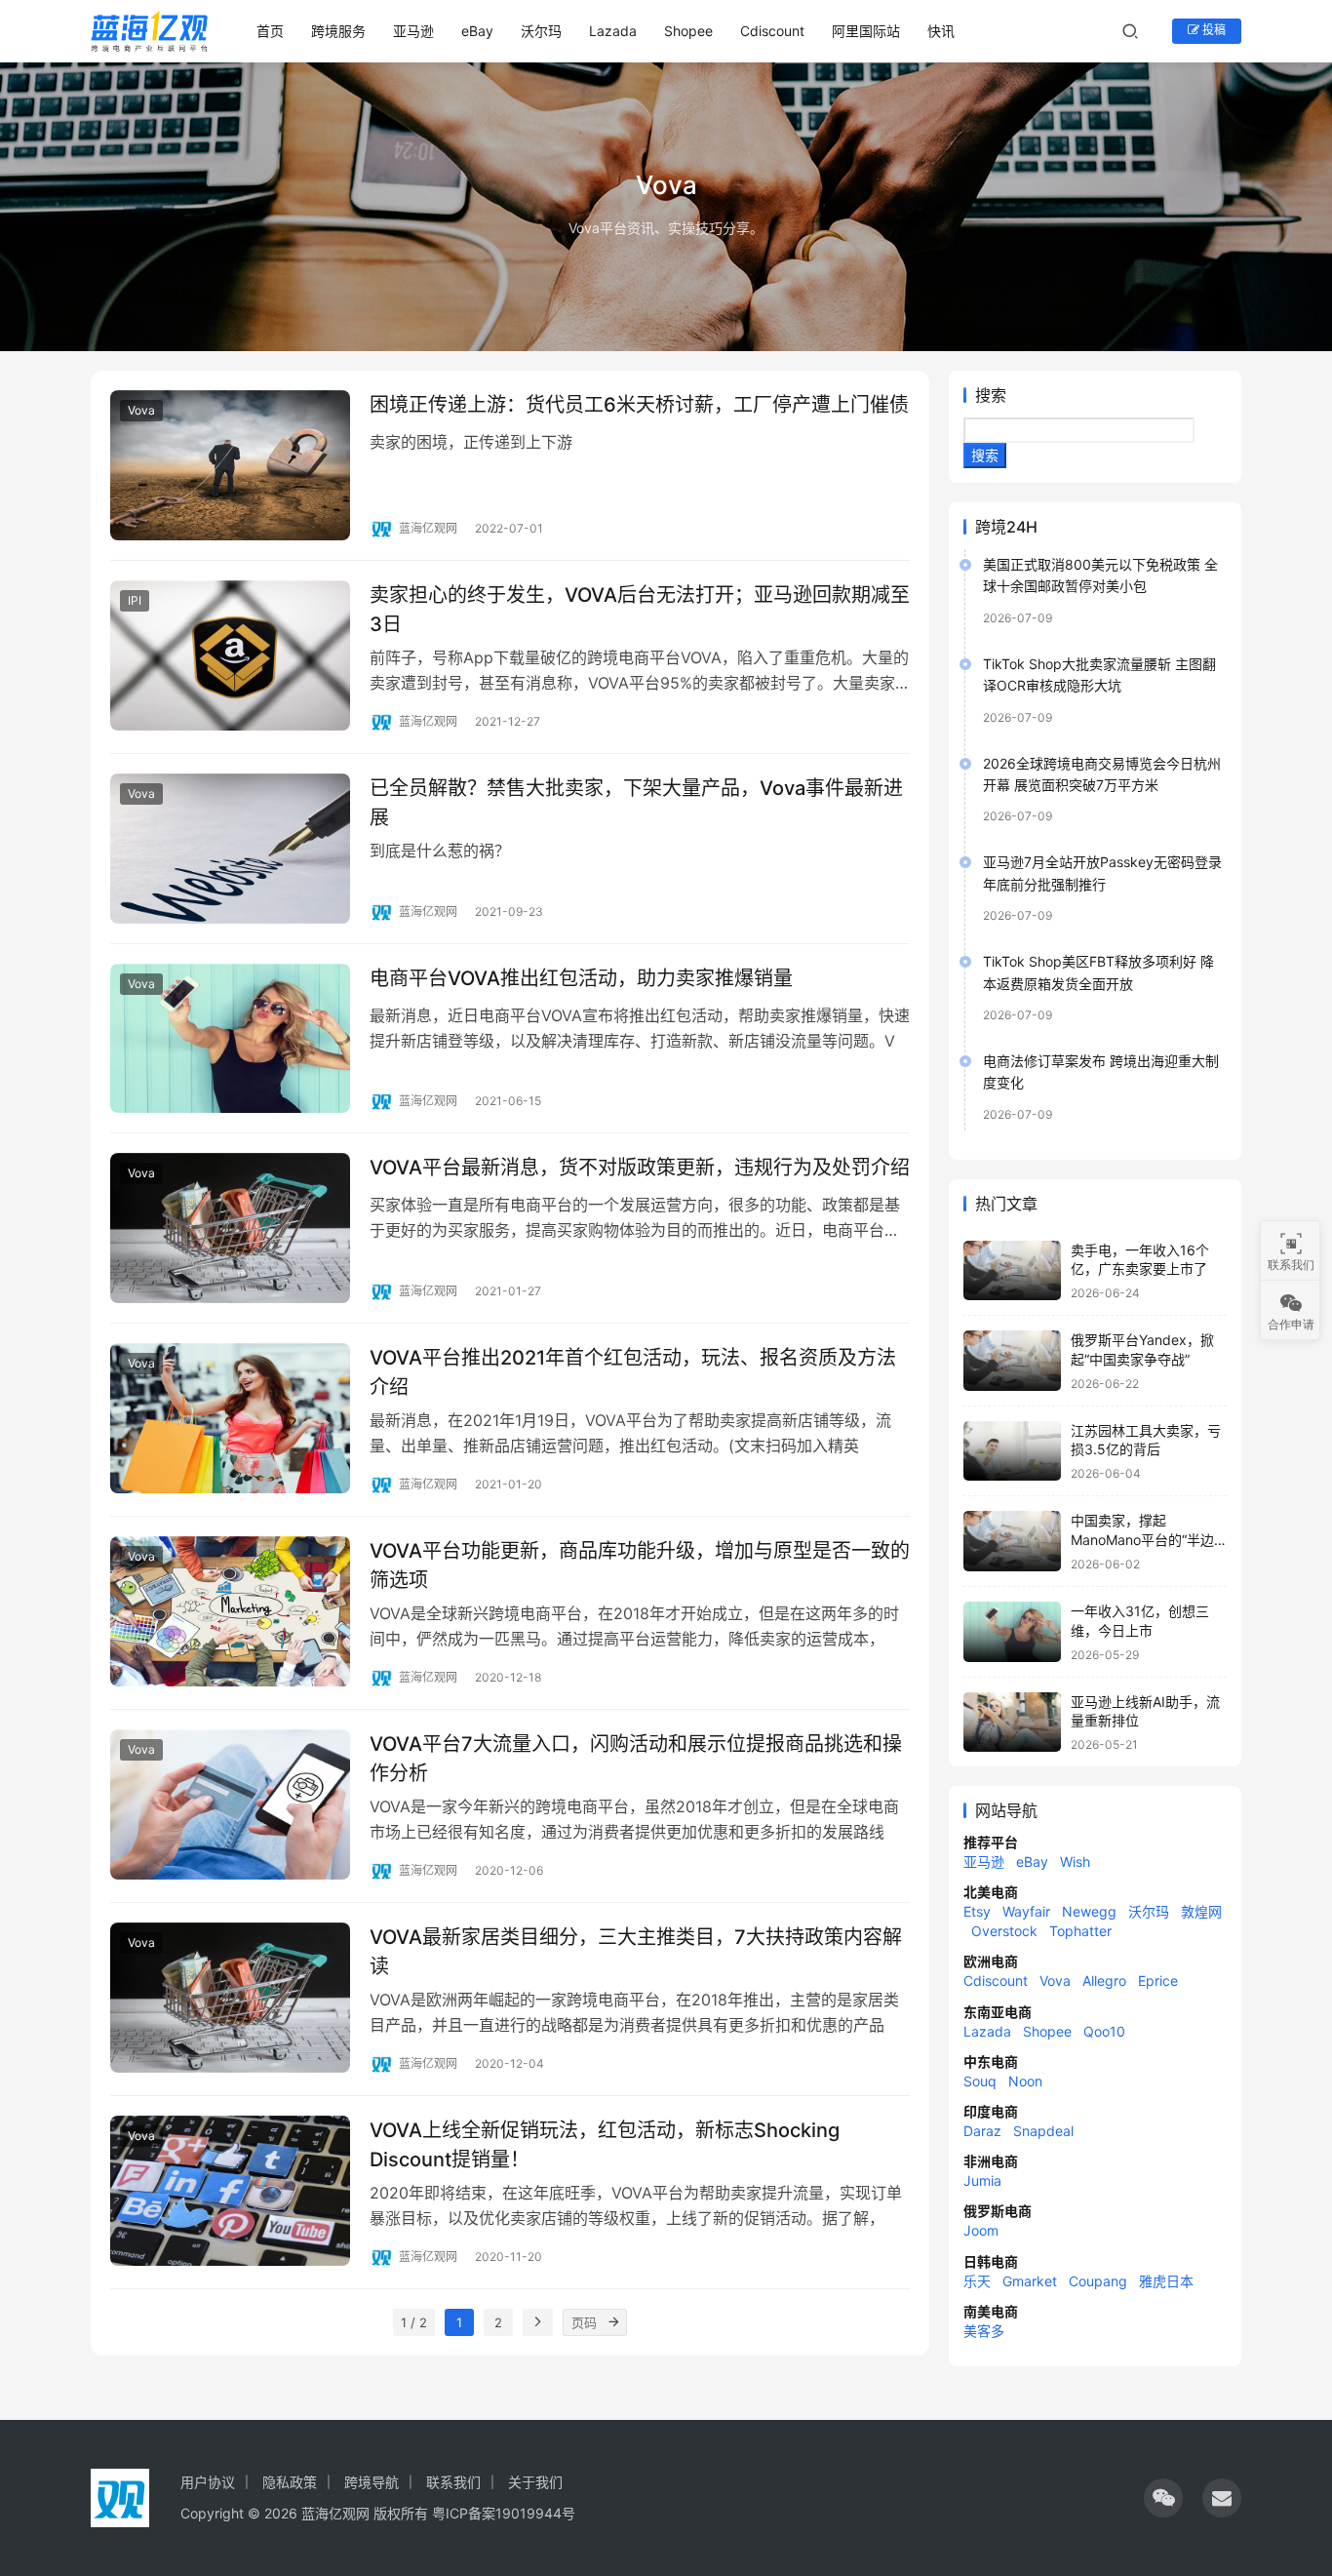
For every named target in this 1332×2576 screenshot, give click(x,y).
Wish (1075, 1862)
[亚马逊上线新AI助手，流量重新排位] (1012, 1723)
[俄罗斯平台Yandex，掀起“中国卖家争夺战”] (1012, 1361)
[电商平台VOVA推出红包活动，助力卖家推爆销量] (230, 1039)
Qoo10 (1104, 2031)
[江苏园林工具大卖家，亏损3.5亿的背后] (1012, 1451)
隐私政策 (290, 2482)
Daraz (982, 2131)
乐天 (977, 2281)
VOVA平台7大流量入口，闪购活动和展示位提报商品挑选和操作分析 (636, 1758)
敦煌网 (1201, 1911)
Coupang (1098, 2281)
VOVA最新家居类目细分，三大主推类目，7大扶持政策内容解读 (636, 1951)
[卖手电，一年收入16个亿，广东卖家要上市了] (1012, 1271)
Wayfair (1026, 1911)
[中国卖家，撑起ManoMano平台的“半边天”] (1012, 1541)
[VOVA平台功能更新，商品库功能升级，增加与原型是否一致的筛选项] (230, 1611)
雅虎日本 (1166, 2281)
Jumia (982, 2180)
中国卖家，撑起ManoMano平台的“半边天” (1142, 1539)
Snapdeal (1043, 2131)
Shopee (688, 31)
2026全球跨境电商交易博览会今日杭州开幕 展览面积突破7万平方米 (1102, 774)
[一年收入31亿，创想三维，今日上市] (1012, 1632)
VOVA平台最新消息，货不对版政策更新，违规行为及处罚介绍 (640, 1168)
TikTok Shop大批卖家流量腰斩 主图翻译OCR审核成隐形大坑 (1099, 674)
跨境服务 (338, 31)
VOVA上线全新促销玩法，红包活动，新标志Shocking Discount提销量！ (605, 2144)
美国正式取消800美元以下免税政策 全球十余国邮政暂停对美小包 (1100, 575)
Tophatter (1080, 1931)
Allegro (1104, 1981)
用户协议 (208, 2482)
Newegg (1089, 1911)
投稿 (1213, 30)
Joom (981, 2230)
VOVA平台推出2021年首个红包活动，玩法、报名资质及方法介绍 (633, 1372)
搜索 (991, 395)
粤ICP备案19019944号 (504, 2513)
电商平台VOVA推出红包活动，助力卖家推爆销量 (581, 978)
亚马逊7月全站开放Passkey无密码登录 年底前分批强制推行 (1102, 872)
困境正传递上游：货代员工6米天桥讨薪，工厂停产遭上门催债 (639, 405)
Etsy (977, 1911)
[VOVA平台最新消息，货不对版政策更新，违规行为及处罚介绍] (230, 1228)
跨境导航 (372, 2482)
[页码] (613, 2322)
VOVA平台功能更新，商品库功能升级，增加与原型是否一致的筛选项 (640, 1565)
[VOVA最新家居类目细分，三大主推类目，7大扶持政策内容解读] (230, 1998)
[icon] (1163, 2498)
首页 (270, 31)
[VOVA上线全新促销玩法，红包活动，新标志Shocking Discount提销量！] (230, 2191)
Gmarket (1030, 2281)
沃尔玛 (541, 31)
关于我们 (535, 2482)
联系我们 (453, 2482)
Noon (1025, 2081)
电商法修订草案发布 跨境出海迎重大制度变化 (1101, 1071)
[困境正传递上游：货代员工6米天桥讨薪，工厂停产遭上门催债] (230, 465)
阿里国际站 (866, 31)
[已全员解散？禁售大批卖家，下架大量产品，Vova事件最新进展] (230, 849)
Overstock (1004, 1931)
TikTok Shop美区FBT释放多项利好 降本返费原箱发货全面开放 (1098, 972)
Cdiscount (772, 31)
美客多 (984, 2331)
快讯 (941, 31)
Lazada (613, 31)
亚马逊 (413, 31)
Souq (980, 2081)
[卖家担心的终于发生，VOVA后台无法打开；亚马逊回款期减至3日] (230, 655)
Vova (141, 410)
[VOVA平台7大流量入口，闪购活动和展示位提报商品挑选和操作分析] (230, 1804)
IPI (135, 600)
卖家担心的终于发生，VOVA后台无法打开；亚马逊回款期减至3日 (640, 609)
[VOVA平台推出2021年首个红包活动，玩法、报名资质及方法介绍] (230, 1418)
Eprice (1158, 1981)
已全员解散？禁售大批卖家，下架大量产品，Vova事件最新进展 (636, 802)
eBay (477, 31)
